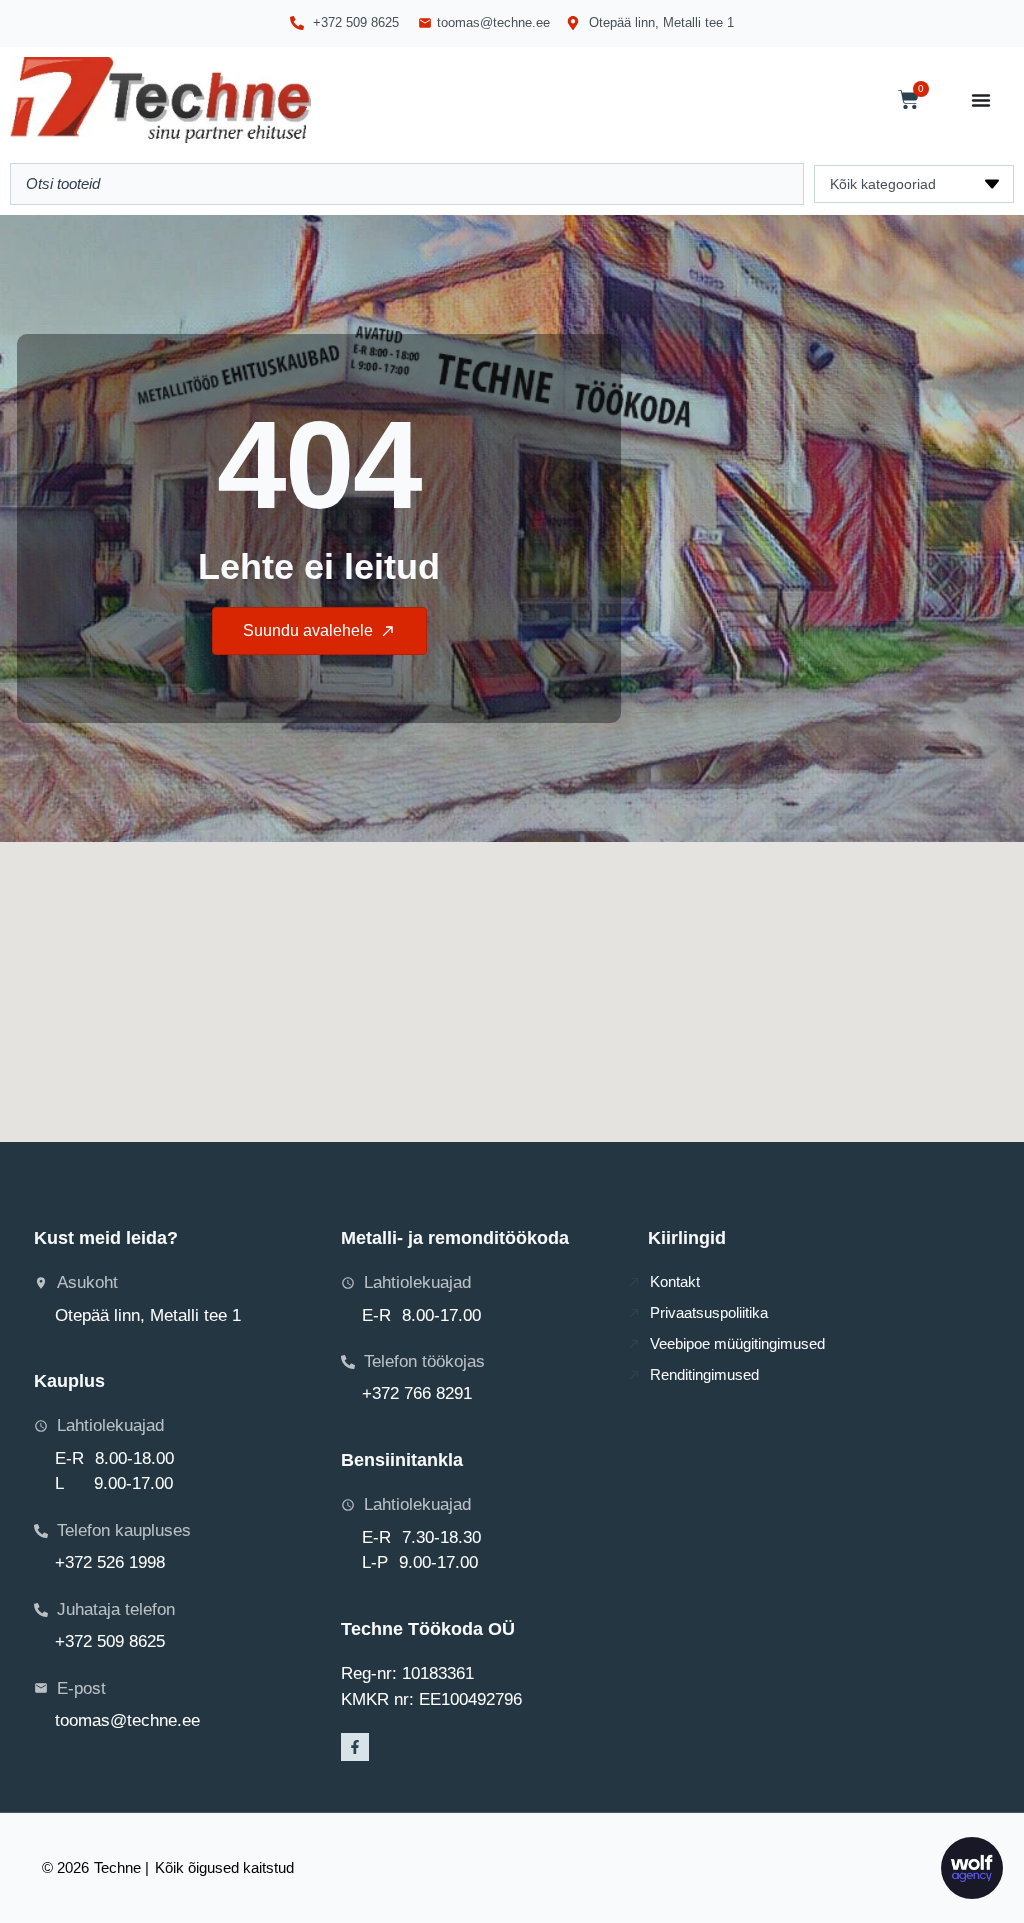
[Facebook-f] (355, 1747)
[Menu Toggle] (981, 100)
